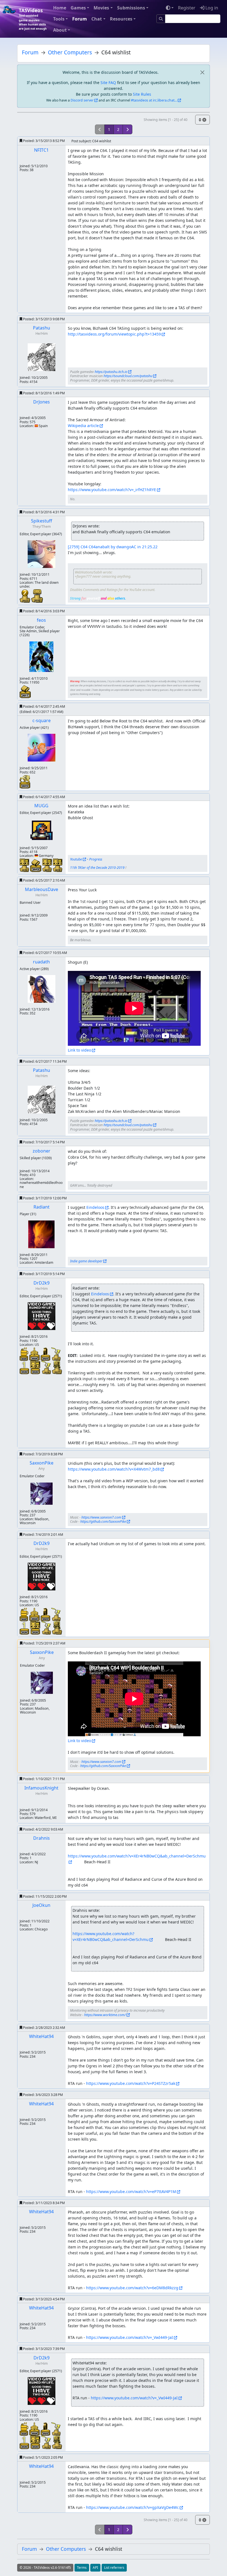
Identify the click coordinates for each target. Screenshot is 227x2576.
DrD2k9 (42, 1283)
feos (41, 620)
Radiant (42, 1207)
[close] (202, 72)
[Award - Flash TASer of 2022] (25, 596)
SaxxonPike (42, 1463)
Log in (211, 8)
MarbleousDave (42, 889)
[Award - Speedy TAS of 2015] (25, 781)
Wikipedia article (83, 426)
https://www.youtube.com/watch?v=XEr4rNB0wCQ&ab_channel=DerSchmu (111, 1937)
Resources (121, 19)
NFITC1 (41, 150)
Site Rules (142, 94)
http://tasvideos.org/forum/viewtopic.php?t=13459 (114, 334)
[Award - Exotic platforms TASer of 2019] (47, 1367)
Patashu (42, 328)
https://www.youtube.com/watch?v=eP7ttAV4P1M (131, 2191)
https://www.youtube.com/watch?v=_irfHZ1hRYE (112, 490)
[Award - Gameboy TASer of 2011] (48, 865)
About (60, 30)
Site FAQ (108, 83)
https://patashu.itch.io (111, 372)
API (95, 2568)
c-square (42, 720)
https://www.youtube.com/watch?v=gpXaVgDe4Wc (132, 2507)
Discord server (82, 100)
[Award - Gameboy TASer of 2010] (58, 865)
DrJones (42, 402)
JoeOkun (41, 1905)
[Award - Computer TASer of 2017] (57, 1367)
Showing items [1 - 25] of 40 (166, 120)
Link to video (79, 1050)
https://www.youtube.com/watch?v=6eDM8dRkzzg (132, 2288)
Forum (80, 19)
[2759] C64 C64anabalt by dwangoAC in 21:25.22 (113, 547)
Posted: (43, 141)
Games (78, 8)
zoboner (42, 1151)
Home (60, 8)
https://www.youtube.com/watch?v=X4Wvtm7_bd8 (114, 1469)
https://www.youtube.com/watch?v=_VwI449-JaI (130, 2337)
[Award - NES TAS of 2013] (36, 865)
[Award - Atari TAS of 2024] (35, 1354)
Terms (82, 2568)
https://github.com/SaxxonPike (103, 1522)
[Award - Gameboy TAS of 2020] (36, 1367)
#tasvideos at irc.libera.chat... (154, 100)
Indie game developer (86, 1261)
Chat (97, 19)
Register (187, 8)
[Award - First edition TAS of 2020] (25, 1367)
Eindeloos (95, 1207)
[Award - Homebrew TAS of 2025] (24, 1354)
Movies (101, 8)
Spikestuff (42, 521)
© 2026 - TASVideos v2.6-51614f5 (45, 2568)
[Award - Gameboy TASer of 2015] (25, 865)
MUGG (41, 806)
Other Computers (70, 52)
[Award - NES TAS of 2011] (25, 691)
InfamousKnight (41, 1788)
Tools (59, 19)
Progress (96, 859)
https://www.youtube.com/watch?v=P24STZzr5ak (131, 2083)
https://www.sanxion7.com (101, 1517)
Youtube (76, 859)
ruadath (41, 962)
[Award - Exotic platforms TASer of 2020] (56, 1354)
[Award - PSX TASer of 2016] (37, 596)
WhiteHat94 (41, 2036)
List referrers (114, 2568)
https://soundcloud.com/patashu (128, 376)
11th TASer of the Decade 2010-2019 (97, 868)
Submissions (131, 8)
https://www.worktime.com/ (105, 2015)
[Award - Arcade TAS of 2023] (46, 1354)
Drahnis (42, 1838)
